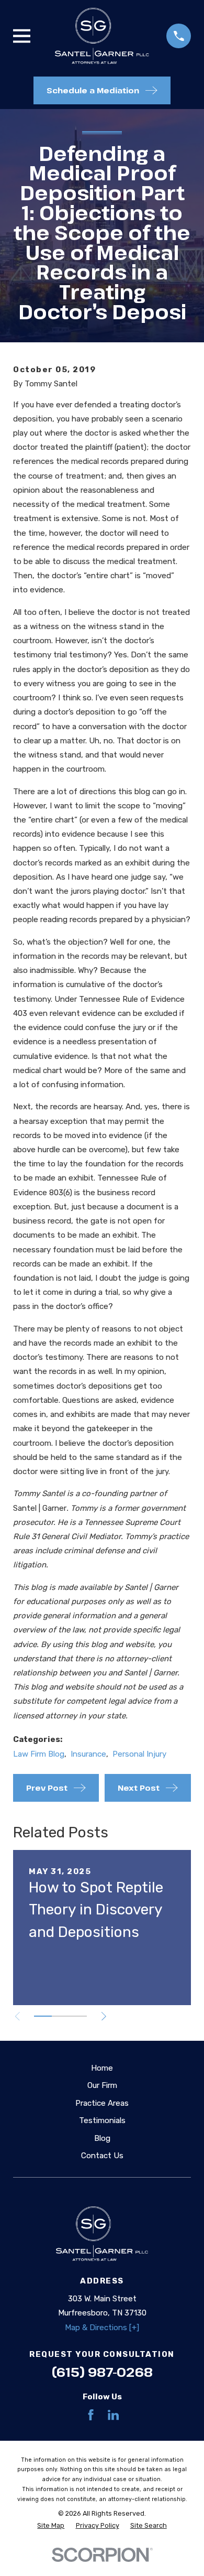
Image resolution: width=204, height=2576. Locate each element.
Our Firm (102, 2085)
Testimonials (102, 2120)
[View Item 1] (43, 2016)
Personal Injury (139, 1754)
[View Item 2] (61, 2016)
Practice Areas (102, 2103)
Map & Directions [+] (102, 2328)
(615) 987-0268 (102, 2372)
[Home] (102, 36)
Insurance (88, 1754)
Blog (102, 2138)
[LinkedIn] (113, 2415)
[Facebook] (91, 2415)
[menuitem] (51, 2526)
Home (102, 2068)
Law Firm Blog (39, 1754)
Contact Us (102, 2156)
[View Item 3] (78, 2016)
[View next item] (104, 2016)
